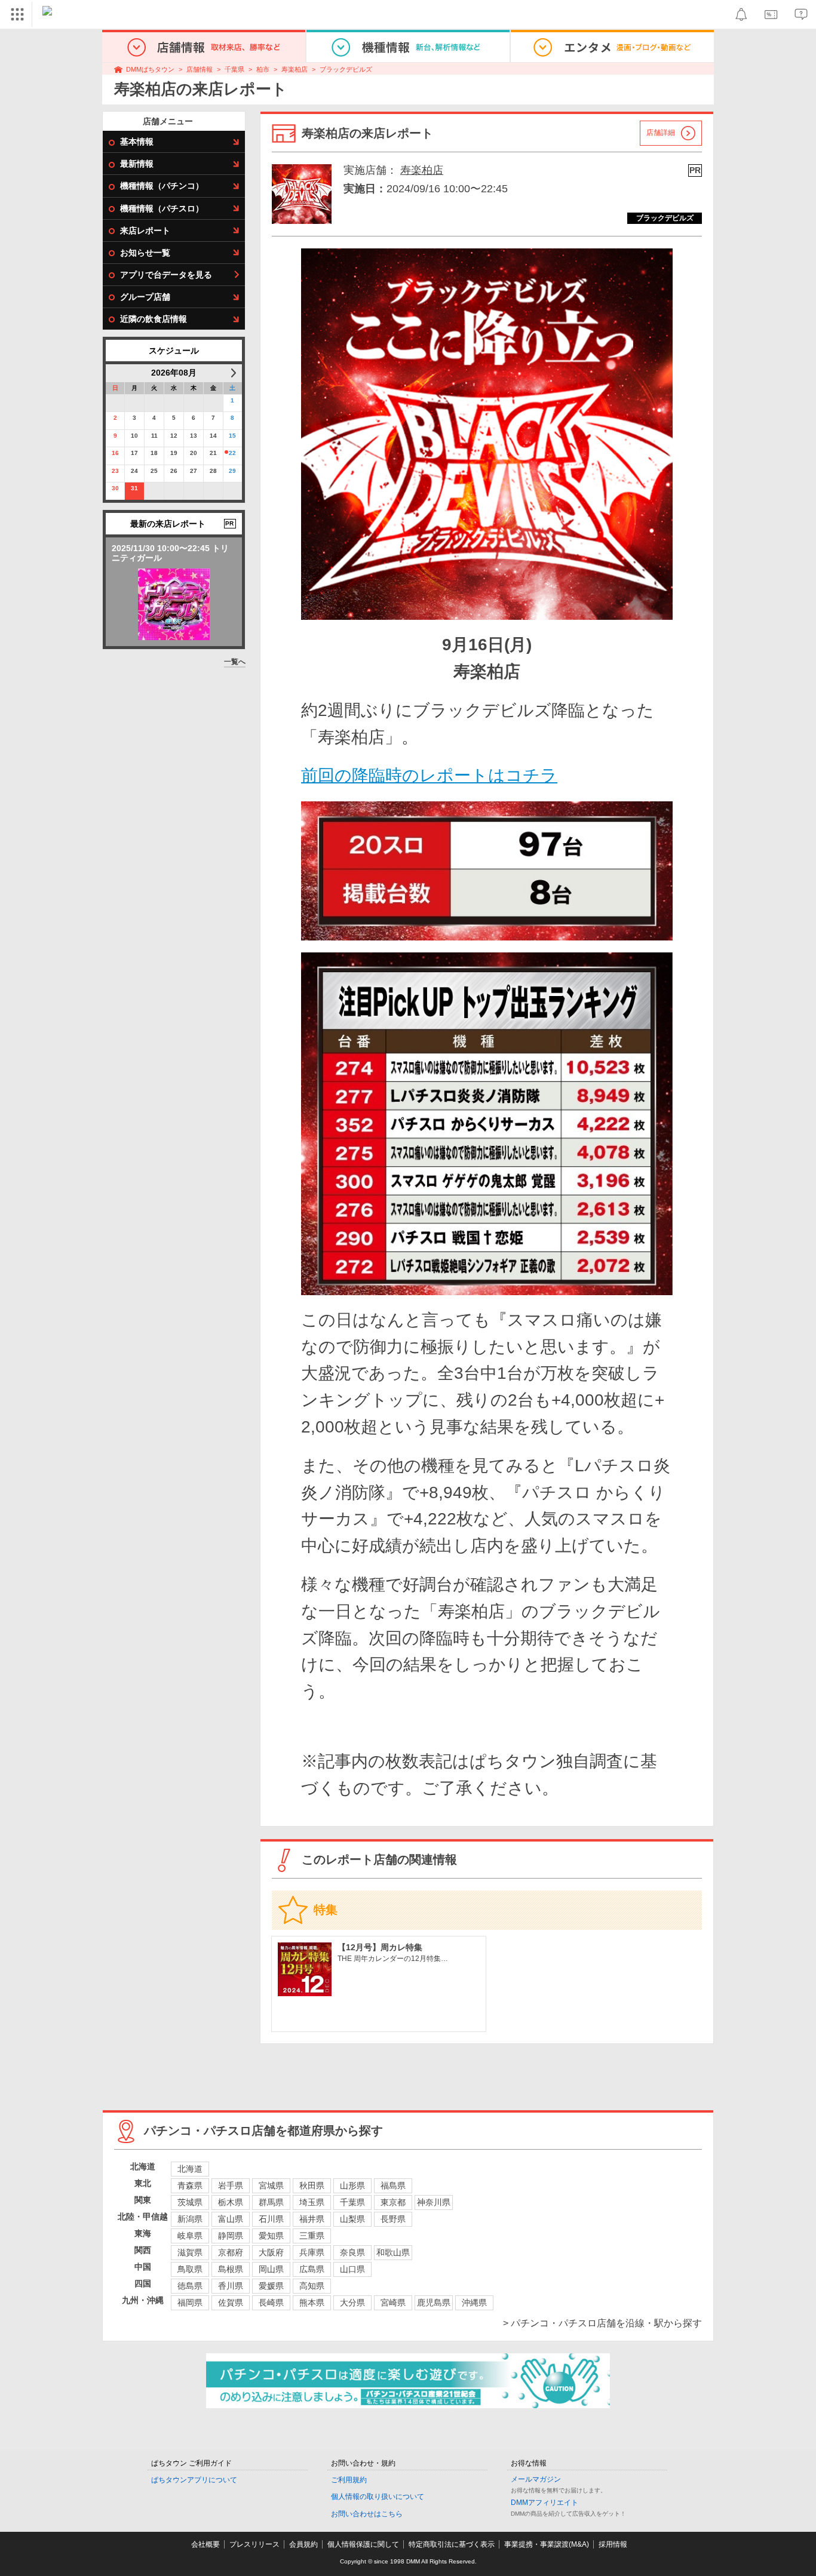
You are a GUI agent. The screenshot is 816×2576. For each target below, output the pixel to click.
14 (213, 436)
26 (174, 471)
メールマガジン (536, 2479)
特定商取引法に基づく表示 (452, 2544)
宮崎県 (393, 2303)
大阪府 (271, 2252)
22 (232, 453)
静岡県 (231, 2236)
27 (194, 471)
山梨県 (352, 2219)
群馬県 (271, 2202)
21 (213, 453)
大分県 (352, 2303)
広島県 (312, 2269)
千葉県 (234, 69)
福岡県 (190, 2303)
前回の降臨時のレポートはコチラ (429, 775)
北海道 (190, 2169)
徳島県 (190, 2286)
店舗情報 (200, 69)
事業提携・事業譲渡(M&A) (547, 2544)
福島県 (393, 2185)
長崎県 (271, 2303)
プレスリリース (254, 2544)
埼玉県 (312, 2202)
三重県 (312, 2236)
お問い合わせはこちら (367, 2514)
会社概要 (205, 2544)
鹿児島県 (434, 2303)
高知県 (312, 2286)
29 (232, 471)
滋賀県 (190, 2252)
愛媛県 (271, 2286)
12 (174, 436)
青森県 (190, 2185)
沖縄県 (474, 2303)
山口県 (352, 2269)
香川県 (231, 2286)
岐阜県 (190, 2236)
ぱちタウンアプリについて (194, 2480)
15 (232, 436)
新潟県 (190, 2219)
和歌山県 (393, 2252)
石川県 (271, 2219)
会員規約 (303, 2544)
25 (154, 471)
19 (174, 453)
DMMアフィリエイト (544, 2503)
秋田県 (312, 2185)
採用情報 (613, 2544)
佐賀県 (231, 2303)
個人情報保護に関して (363, 2544)
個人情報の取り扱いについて (378, 2497)
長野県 (393, 2219)
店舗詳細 (661, 133)
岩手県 (231, 2185)
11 (154, 436)
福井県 (312, 2219)
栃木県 (231, 2202)
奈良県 (352, 2252)
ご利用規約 (349, 2480)
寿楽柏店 (295, 69)
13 (194, 436)
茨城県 (190, 2202)
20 (194, 453)
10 (134, 436)
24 (134, 471)
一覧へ (235, 662)
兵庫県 (312, 2252)
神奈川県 (434, 2202)
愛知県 (271, 2236)
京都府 (231, 2252)
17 (134, 453)
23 (115, 471)
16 (115, 453)
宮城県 (271, 2185)
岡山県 (271, 2269)
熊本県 (312, 2303)
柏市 (263, 69)
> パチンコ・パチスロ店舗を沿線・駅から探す (602, 2323)
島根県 (231, 2269)
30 (115, 488)
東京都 (393, 2202)
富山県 (231, 2219)
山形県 (352, 2185)
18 (154, 453)
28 (213, 471)
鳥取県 (190, 2269)
